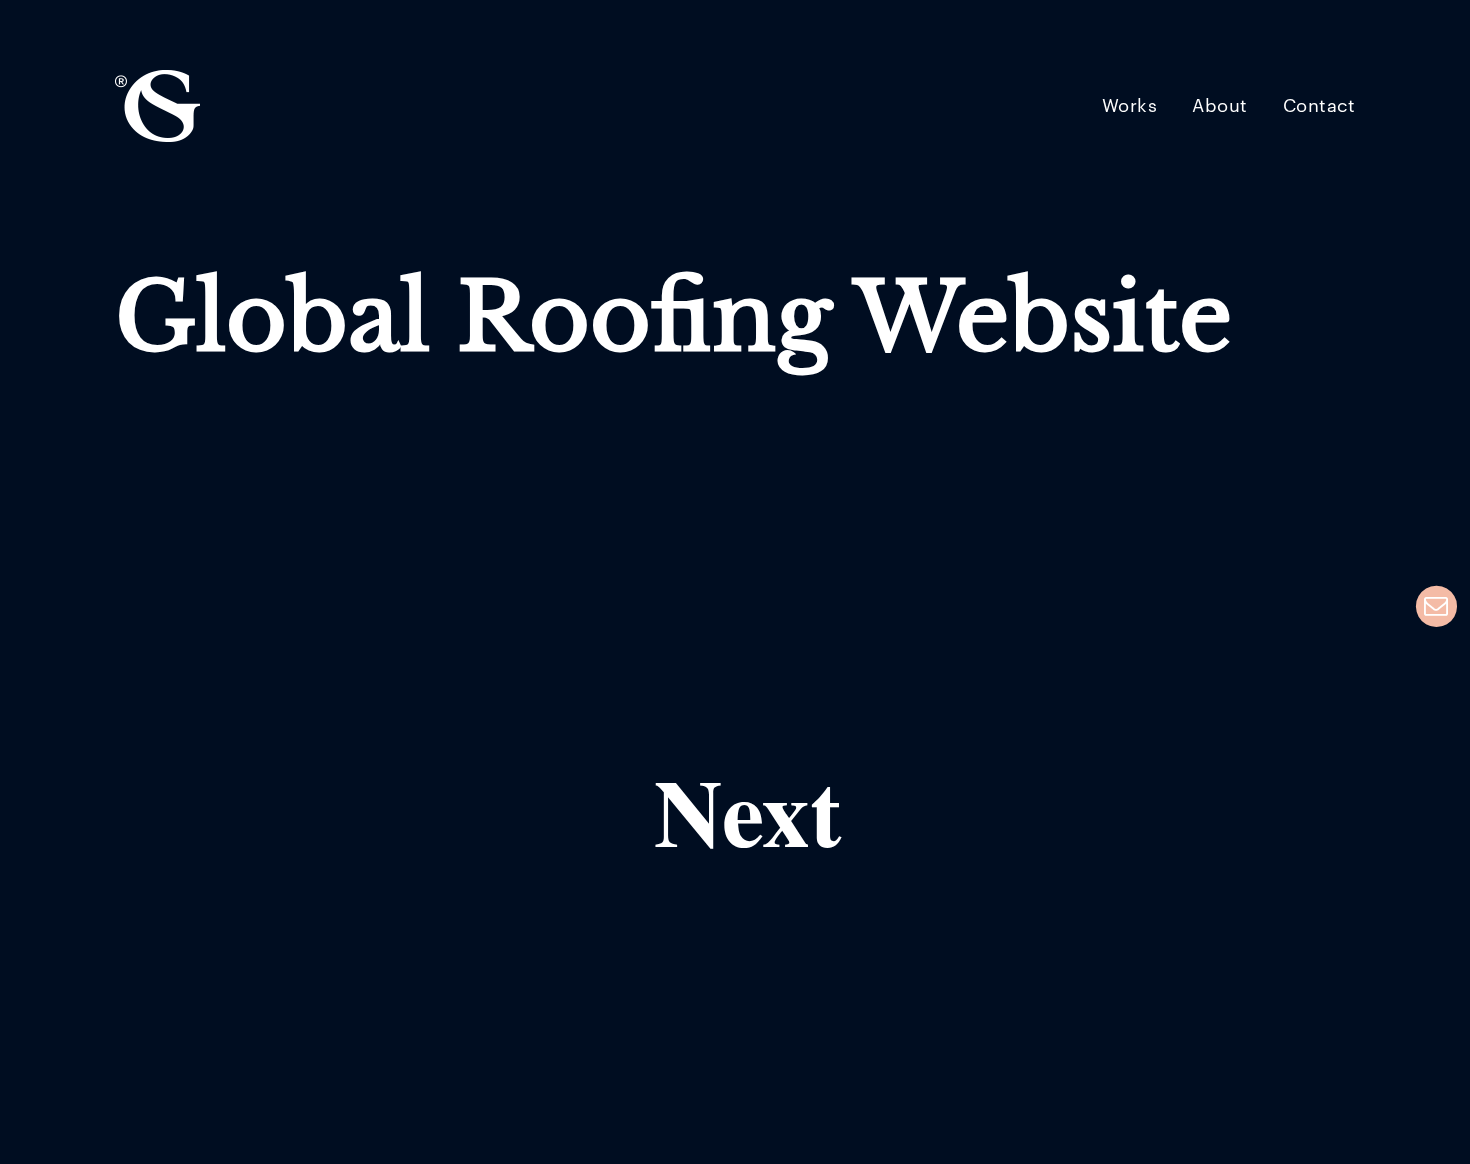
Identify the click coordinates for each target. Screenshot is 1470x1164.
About (1220, 107)
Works (1130, 107)
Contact (1319, 107)
